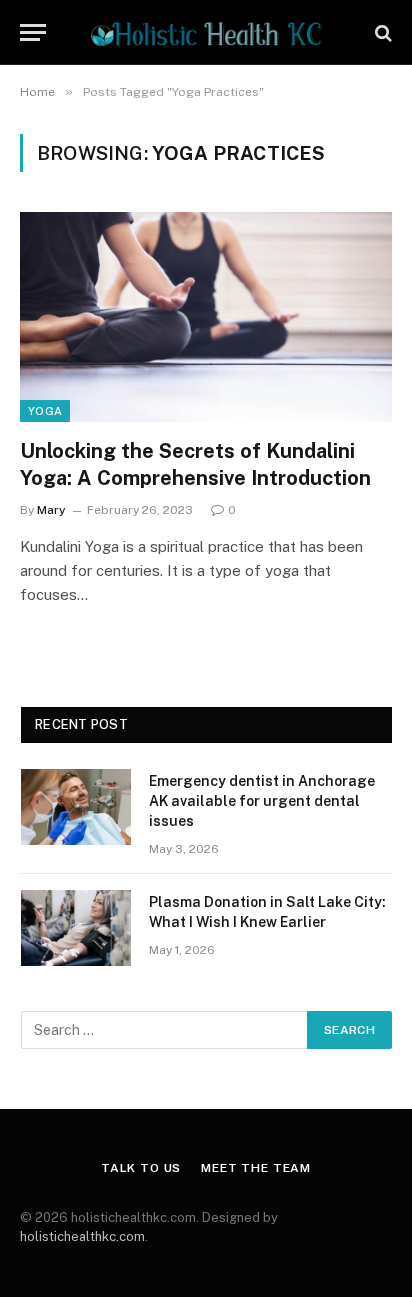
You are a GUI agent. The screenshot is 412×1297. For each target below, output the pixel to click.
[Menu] (33, 32)
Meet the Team (256, 1168)
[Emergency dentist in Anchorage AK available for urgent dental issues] (76, 807)
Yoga (45, 411)
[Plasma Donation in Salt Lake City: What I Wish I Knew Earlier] (76, 928)
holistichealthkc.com (82, 1236)
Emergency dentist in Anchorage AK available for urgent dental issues (262, 801)
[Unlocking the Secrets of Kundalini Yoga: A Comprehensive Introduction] (206, 316)
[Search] (381, 32)
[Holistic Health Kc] (206, 32)
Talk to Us (141, 1168)
